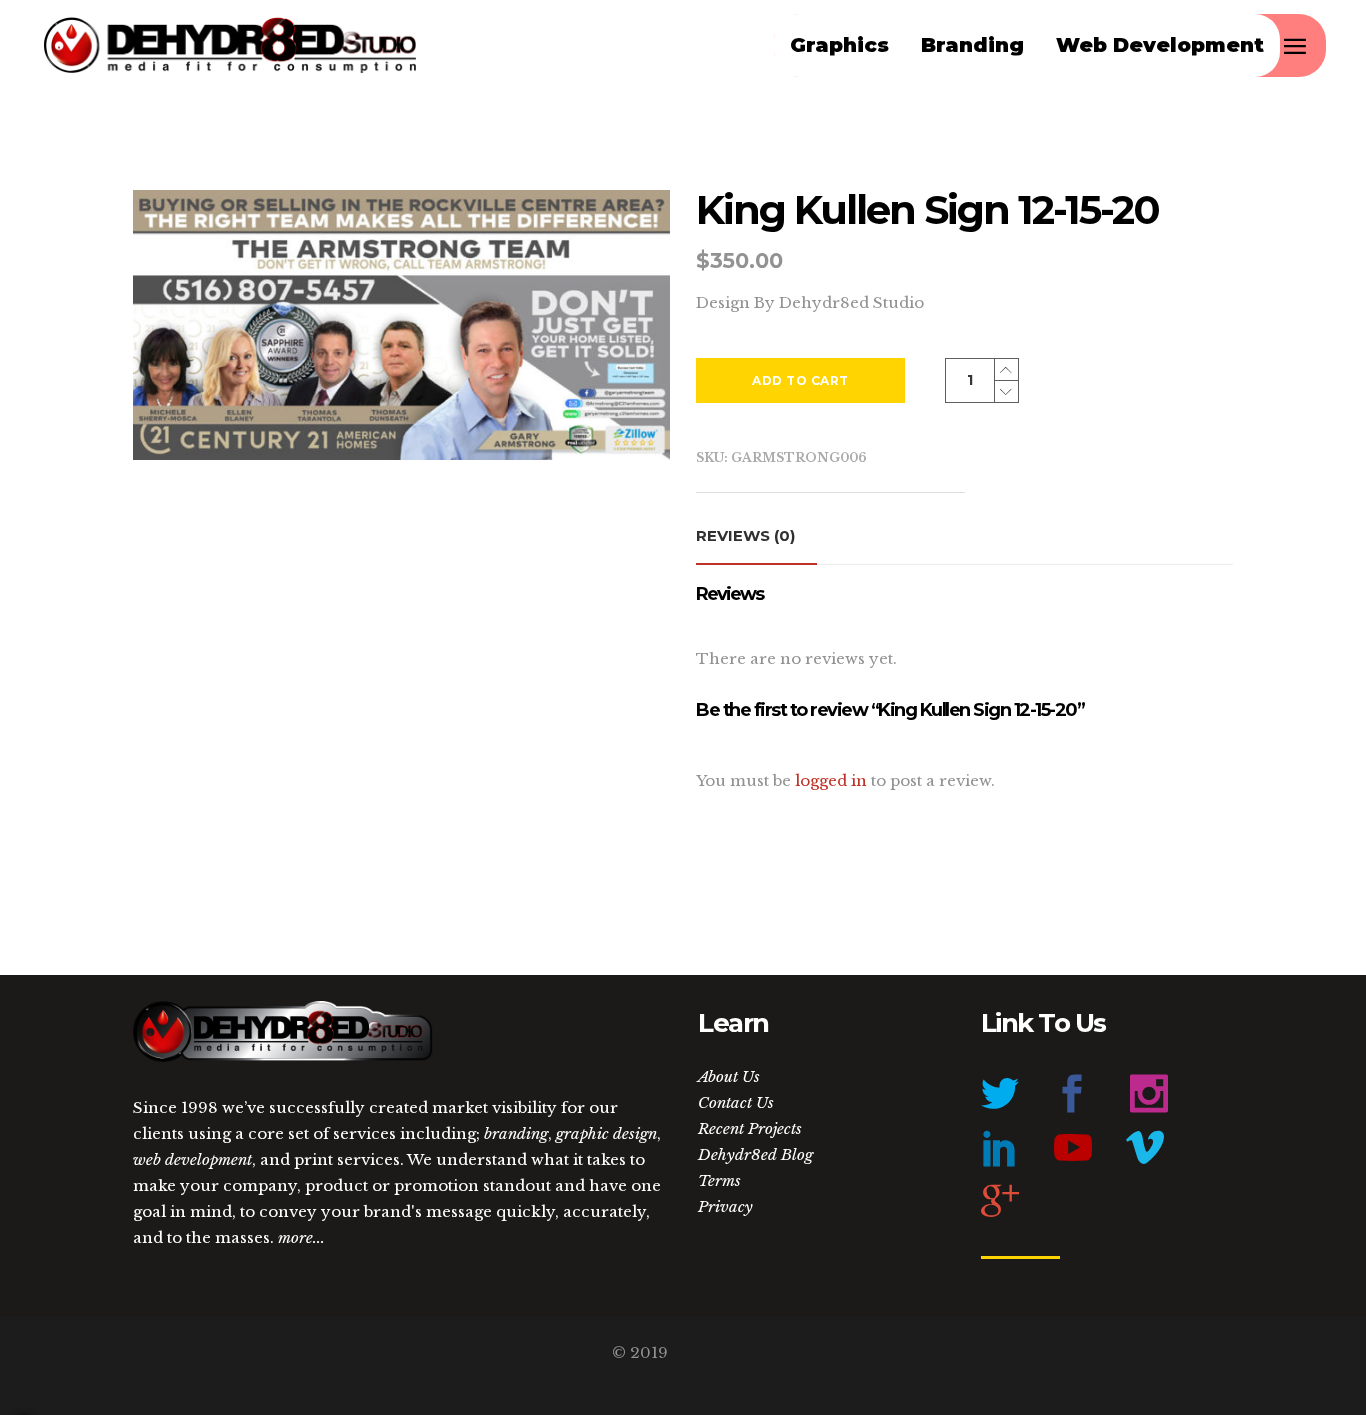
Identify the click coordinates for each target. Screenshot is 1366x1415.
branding (516, 1133)
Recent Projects (750, 1128)
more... (301, 1237)
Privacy (725, 1206)
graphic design (606, 1133)
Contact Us (736, 1102)
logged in (831, 780)
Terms (719, 1180)
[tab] (756, 536)
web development (192, 1159)
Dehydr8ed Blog (755, 1154)
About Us (729, 1076)
